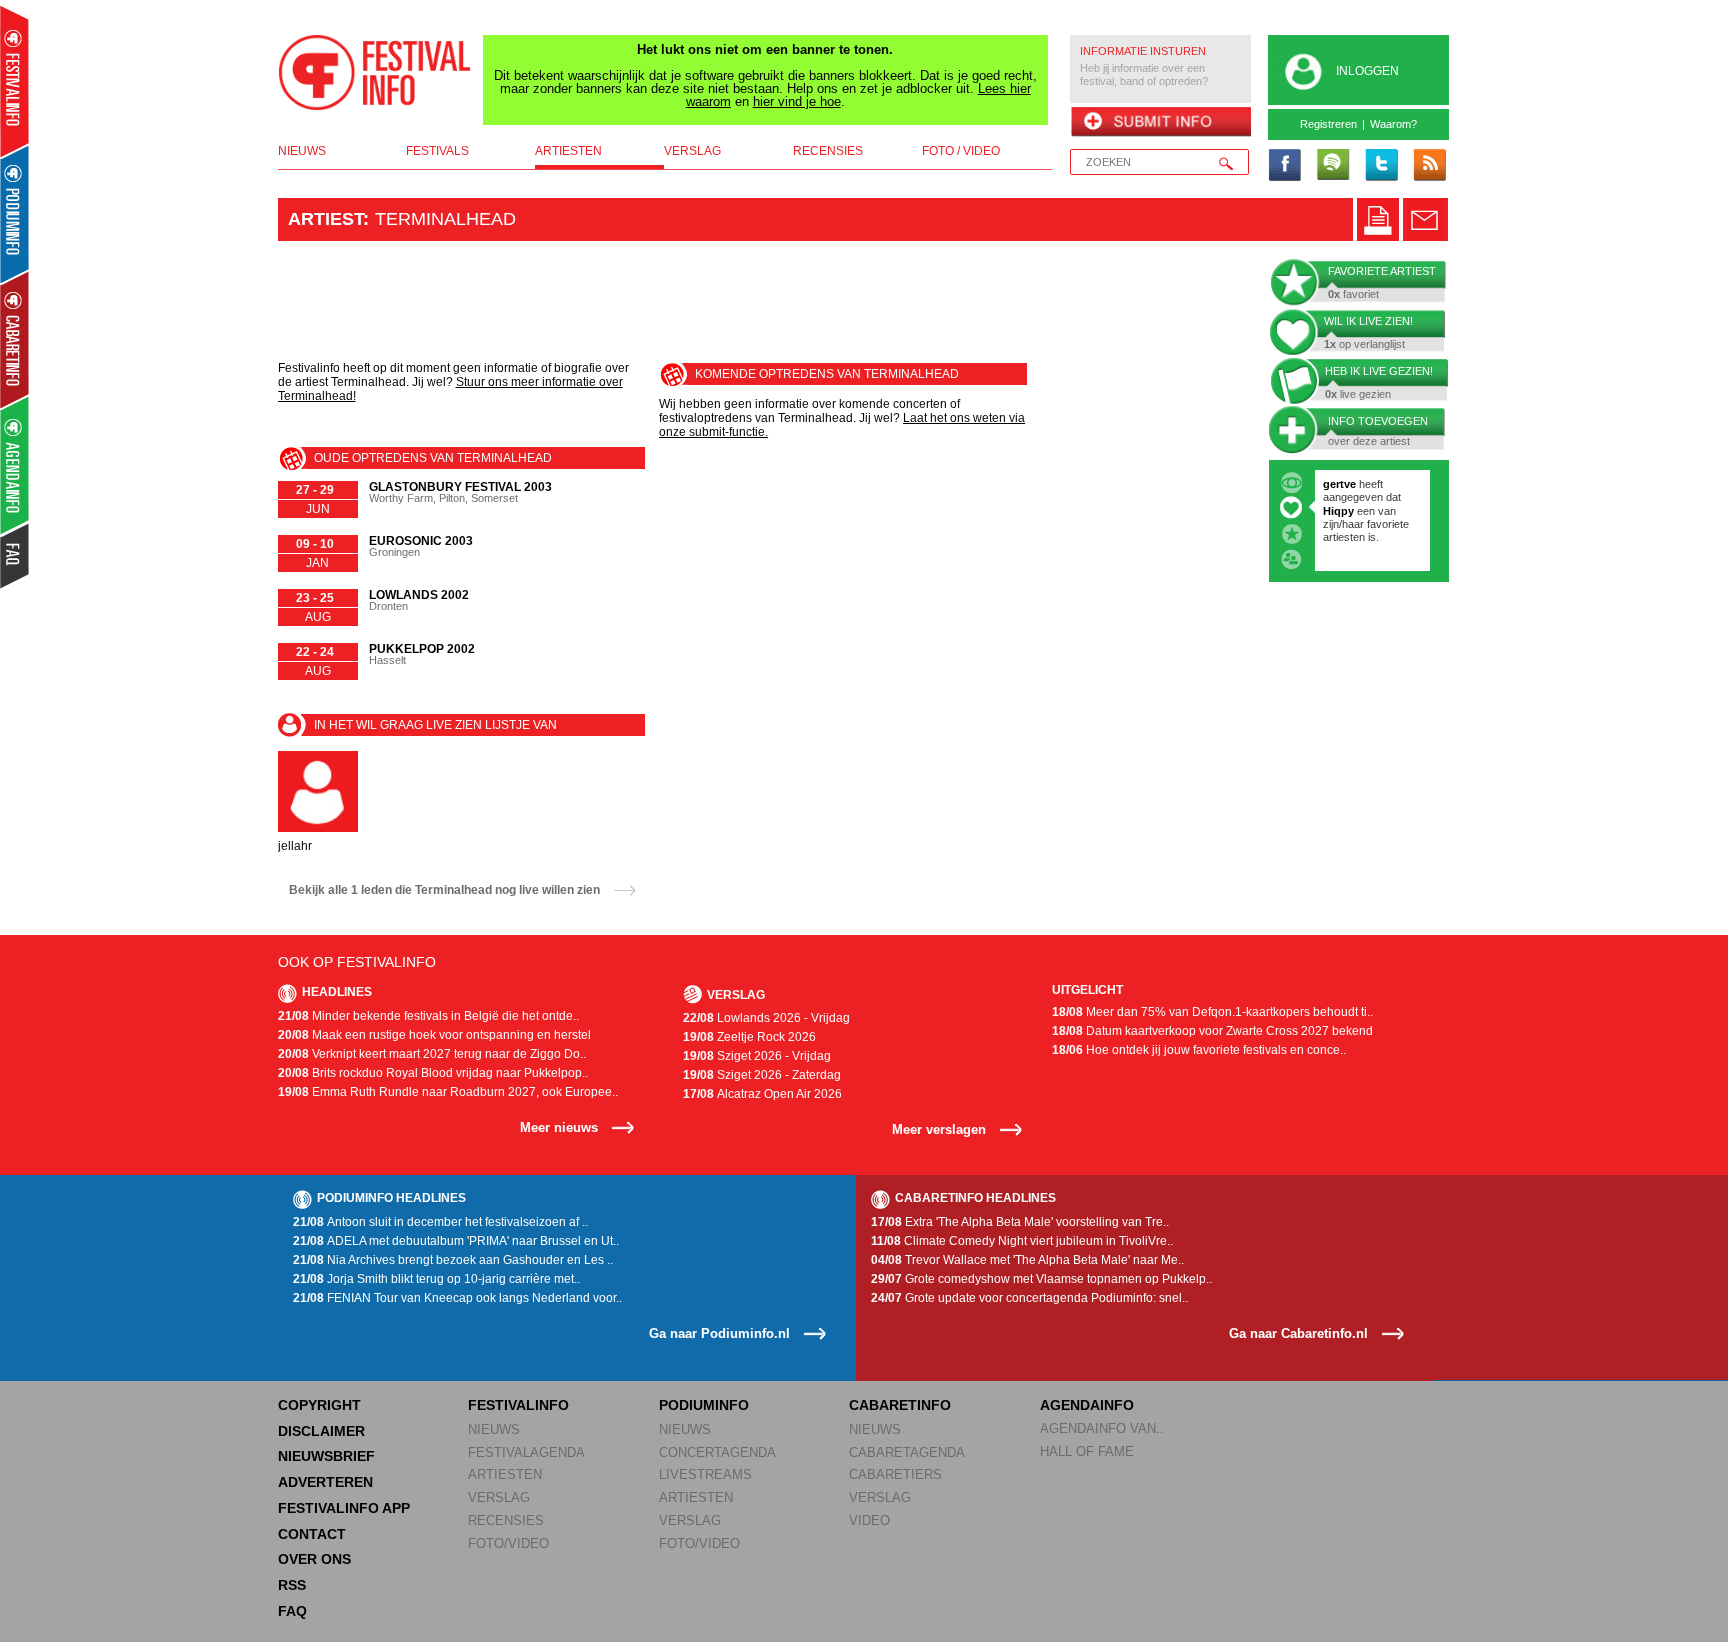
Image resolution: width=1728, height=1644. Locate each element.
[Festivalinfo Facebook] (1285, 166)
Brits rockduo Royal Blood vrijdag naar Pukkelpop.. (433, 1073)
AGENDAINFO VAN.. (1102, 1428)
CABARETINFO (900, 1405)
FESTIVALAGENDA (526, 1452)
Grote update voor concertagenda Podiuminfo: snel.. (1029, 1298)
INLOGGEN (1367, 71)
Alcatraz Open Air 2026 (762, 1094)
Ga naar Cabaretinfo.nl (1298, 1333)
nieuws (302, 151)
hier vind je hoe (797, 101)
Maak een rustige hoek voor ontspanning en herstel (434, 1035)
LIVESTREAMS (705, 1474)
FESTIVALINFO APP (344, 1508)
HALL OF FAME (1087, 1451)
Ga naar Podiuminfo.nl (719, 1333)
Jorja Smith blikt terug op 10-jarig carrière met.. (436, 1279)
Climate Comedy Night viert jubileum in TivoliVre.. (1022, 1241)
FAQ (292, 1611)
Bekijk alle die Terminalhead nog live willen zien (444, 890)
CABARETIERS (895, 1474)
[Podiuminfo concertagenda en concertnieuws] (15, 213)
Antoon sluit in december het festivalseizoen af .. (440, 1222)
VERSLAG (499, 1497)
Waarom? (1393, 124)
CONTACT (312, 1534)
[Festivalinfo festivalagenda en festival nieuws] (14, 81)
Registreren (1328, 124)
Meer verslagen (939, 1129)
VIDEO (869, 1520)
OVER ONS (314, 1559)
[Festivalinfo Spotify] (1333, 166)
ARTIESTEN (505, 1474)
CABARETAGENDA (907, 1452)
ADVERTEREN (325, 1482)
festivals (437, 151)
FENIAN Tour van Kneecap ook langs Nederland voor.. (457, 1298)
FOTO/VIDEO (508, 1543)
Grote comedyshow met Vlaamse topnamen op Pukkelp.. (1041, 1279)
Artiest (325, 219)
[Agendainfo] (15, 465)
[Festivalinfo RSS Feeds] (1429, 166)
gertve (1339, 484)
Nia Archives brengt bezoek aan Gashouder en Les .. (453, 1260)
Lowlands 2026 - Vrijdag (766, 1018)
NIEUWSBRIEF (326, 1456)
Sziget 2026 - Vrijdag (757, 1056)
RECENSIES (506, 1520)
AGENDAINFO (1087, 1405)
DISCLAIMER (321, 1431)
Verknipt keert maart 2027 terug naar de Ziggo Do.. (432, 1054)
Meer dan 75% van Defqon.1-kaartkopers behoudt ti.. (1212, 1012)
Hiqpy (1340, 511)
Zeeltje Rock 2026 (749, 1037)
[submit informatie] (1160, 123)
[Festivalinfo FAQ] (15, 556)
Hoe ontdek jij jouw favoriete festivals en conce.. (1199, 1050)
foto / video (961, 151)
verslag (692, 151)
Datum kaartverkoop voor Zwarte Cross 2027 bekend (1212, 1031)
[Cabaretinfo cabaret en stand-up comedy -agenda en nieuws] (14, 339)
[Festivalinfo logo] (375, 73)
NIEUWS (494, 1429)
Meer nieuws (559, 1127)
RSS (292, 1585)
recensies (828, 151)
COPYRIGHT (319, 1405)
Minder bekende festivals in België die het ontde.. (428, 1016)
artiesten (568, 151)
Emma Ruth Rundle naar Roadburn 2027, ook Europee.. (448, 1092)
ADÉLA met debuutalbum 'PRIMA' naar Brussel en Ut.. (456, 1241)
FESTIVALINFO (518, 1405)
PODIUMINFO (704, 1405)
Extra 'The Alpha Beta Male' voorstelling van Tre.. (1020, 1222)
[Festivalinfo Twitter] (1381, 166)
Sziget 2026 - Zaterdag (762, 1075)
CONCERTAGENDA (717, 1452)
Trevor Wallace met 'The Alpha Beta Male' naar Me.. (1027, 1260)
